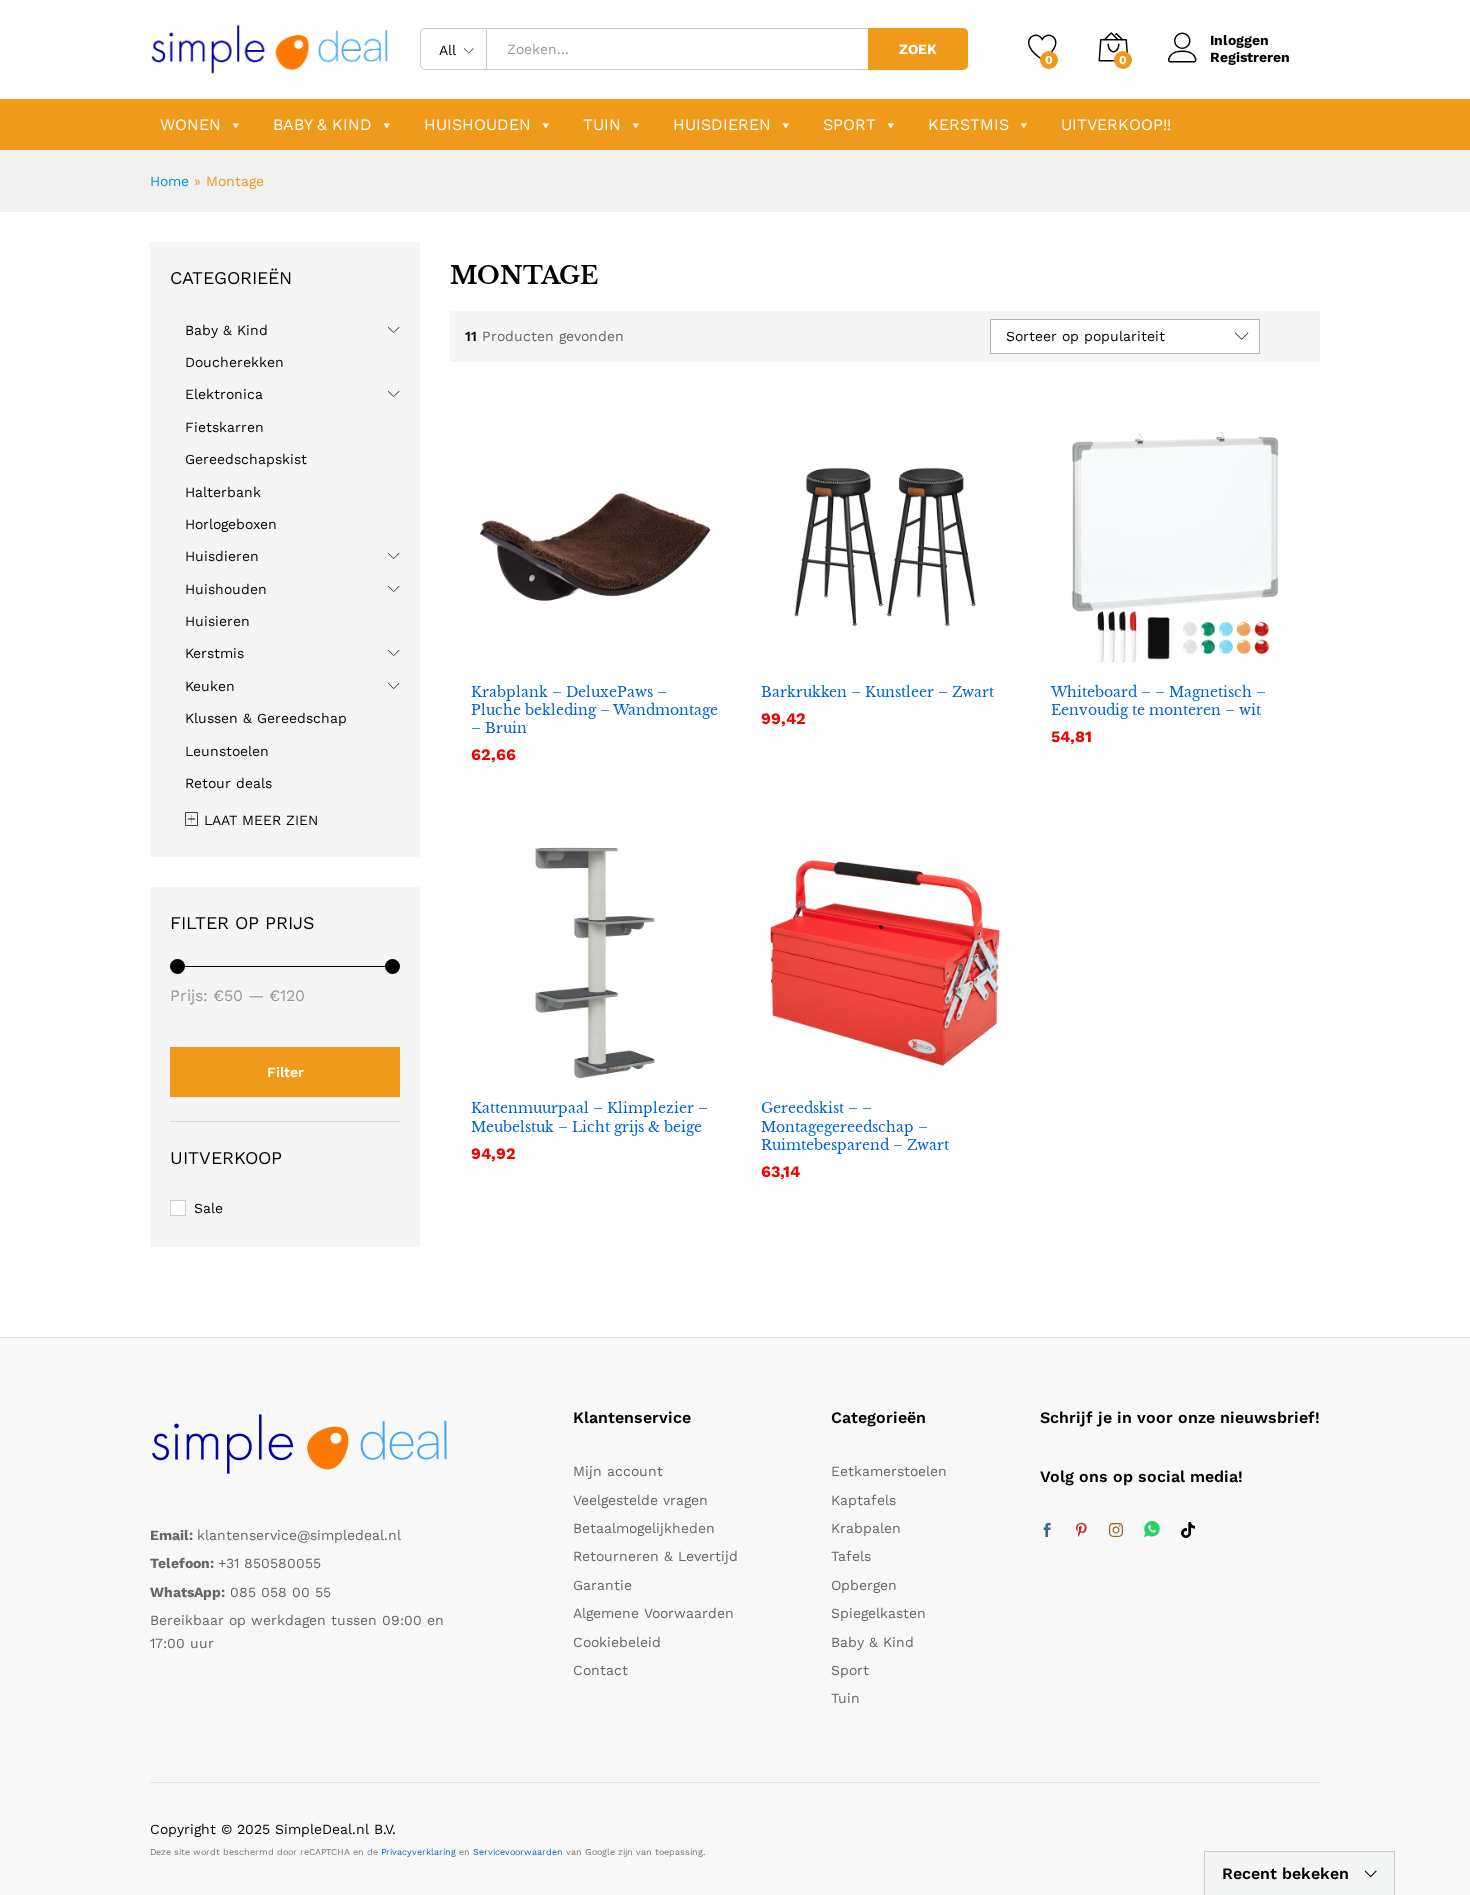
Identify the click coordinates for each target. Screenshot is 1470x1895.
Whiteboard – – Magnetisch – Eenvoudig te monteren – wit (1158, 701)
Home (169, 181)
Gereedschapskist (246, 459)
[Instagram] (1116, 1531)
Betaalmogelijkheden (644, 1528)
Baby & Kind (322, 124)
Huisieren (217, 621)
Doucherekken (234, 362)
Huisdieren (722, 124)
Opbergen (864, 1585)
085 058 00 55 (280, 1592)
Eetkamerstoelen (889, 1471)
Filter (285, 1072)
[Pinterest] (1081, 1531)
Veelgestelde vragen (640, 1500)
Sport (849, 124)
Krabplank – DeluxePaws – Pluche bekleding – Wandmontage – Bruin (594, 710)
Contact (600, 1670)
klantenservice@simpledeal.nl (299, 1535)
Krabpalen (866, 1528)
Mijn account (618, 1471)
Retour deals (228, 783)
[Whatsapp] (1152, 1530)
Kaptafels (863, 1500)
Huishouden (477, 124)
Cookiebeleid (617, 1642)
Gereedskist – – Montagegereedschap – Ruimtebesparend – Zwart (855, 1126)
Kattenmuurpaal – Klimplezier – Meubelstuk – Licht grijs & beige (589, 1117)
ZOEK (918, 49)
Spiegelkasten (878, 1613)
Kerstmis (968, 124)
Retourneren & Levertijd (655, 1556)
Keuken (210, 686)
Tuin (602, 124)
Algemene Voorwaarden (653, 1613)
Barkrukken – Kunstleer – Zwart (877, 692)
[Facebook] (1047, 1531)
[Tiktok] (1188, 1531)
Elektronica (224, 394)
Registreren (1250, 57)
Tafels (851, 1556)
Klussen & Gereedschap (266, 718)
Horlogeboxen (231, 524)
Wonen (190, 124)
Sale (208, 1208)
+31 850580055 (269, 1563)
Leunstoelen (227, 751)
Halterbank (223, 492)
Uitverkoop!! (1116, 124)
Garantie (602, 1585)
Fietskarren (224, 427)
